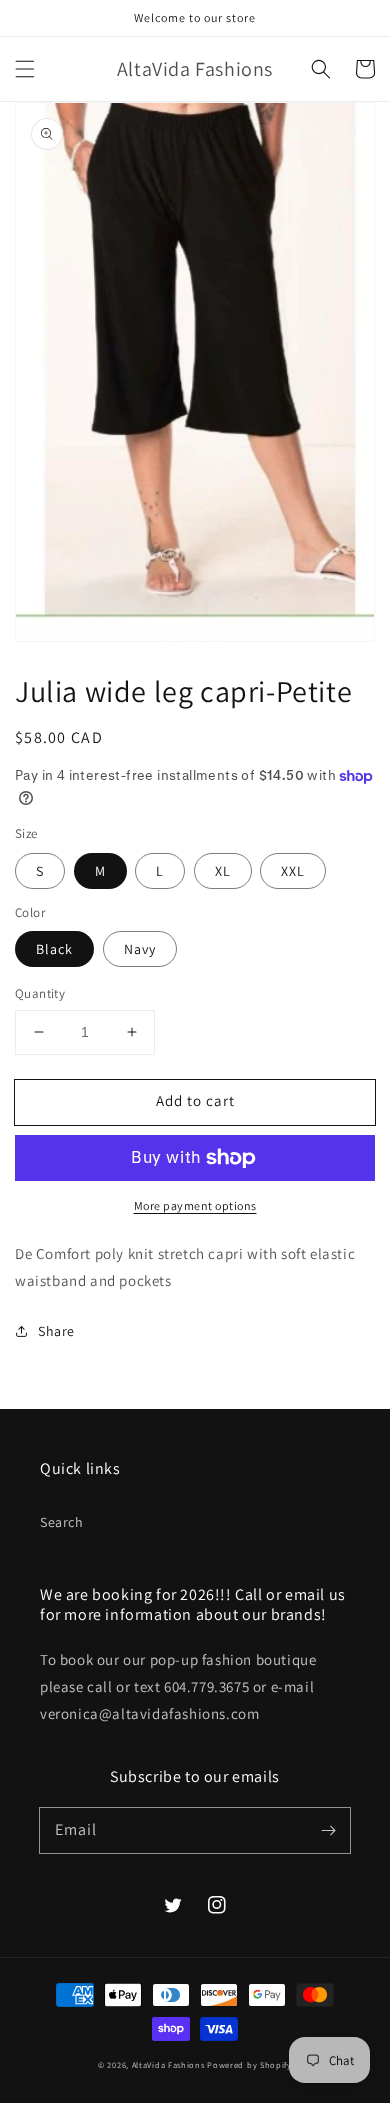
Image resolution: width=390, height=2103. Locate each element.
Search (62, 1522)
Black (54, 949)
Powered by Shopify (249, 2064)
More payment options (195, 1205)
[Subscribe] (328, 1830)
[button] (25, 69)
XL (223, 871)
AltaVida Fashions (168, 2064)
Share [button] (56, 1331)
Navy (140, 949)
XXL (293, 871)
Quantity (40, 993)
